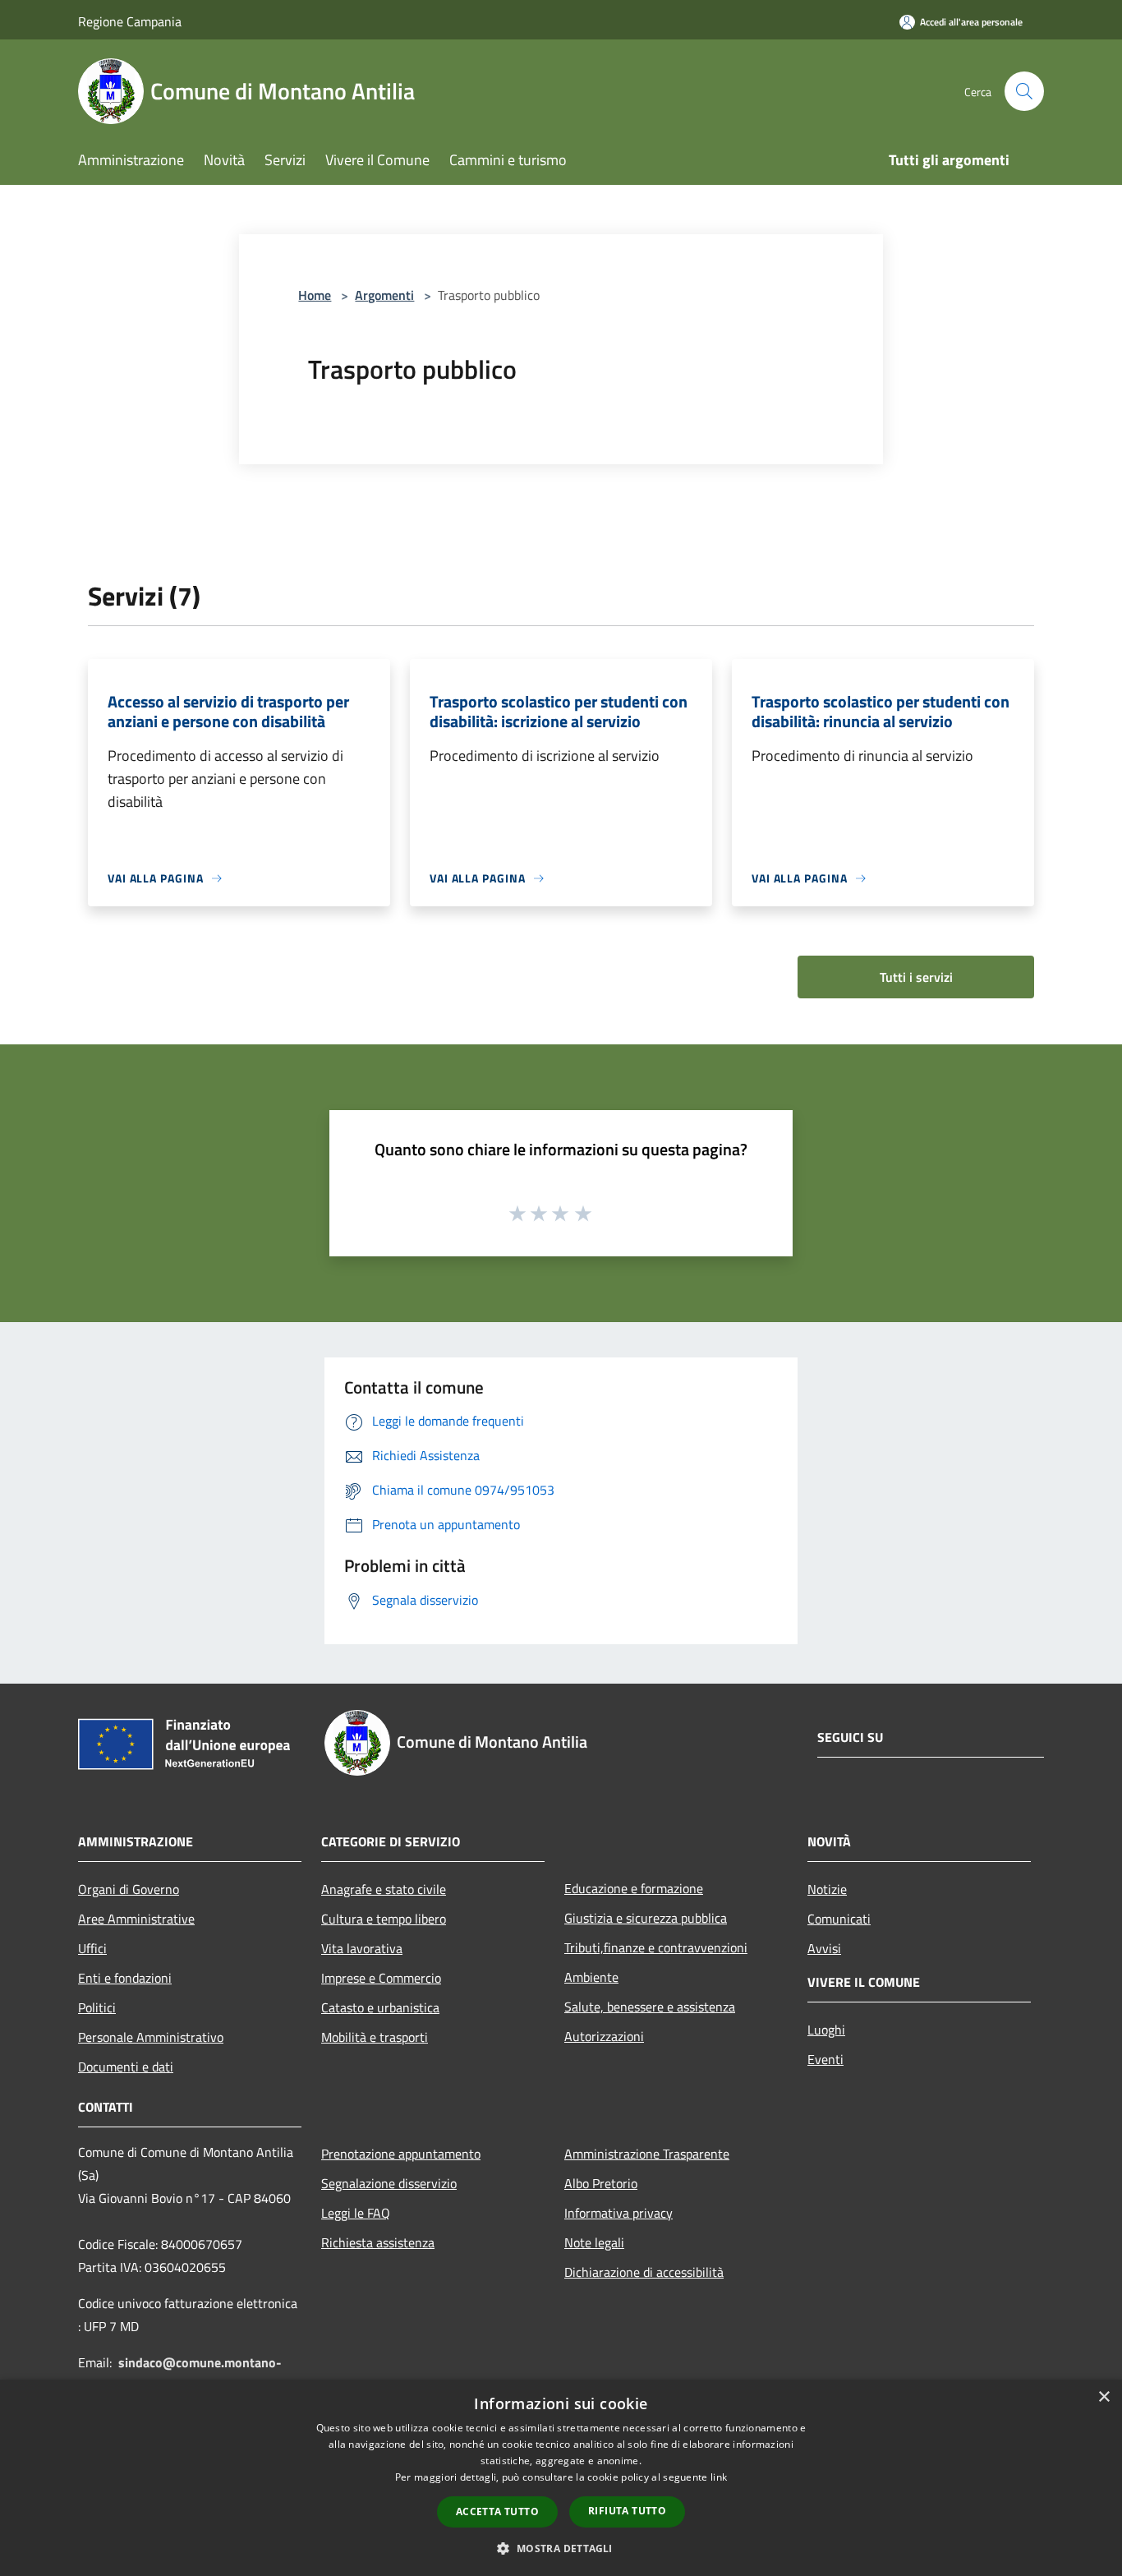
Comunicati (839, 1919)
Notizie (827, 1889)
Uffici (92, 1948)
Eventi (825, 2059)
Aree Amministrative (136, 1919)
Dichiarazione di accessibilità (644, 2272)
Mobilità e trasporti (375, 2037)
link (719, 2477)
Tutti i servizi (916, 977)
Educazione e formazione (634, 1888)
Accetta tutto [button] (497, 2511)
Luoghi (826, 2030)
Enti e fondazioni (125, 1978)
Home (315, 295)
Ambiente (591, 1977)
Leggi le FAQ (356, 2213)
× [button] (1104, 2397)
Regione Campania (130, 21)
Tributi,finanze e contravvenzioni (656, 1947)
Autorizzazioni (604, 2036)
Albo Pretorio (601, 2183)
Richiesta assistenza (378, 2242)
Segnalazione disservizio (389, 2183)
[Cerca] (1024, 91)
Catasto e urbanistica (380, 2007)
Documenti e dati (126, 2067)
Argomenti (384, 295)
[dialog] (561, 2478)
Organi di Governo (129, 1889)
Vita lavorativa (362, 1948)
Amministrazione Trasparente (647, 2154)
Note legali (594, 2242)
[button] (561, 2548)
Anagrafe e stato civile (384, 1889)
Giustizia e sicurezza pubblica (646, 1918)
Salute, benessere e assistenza (650, 2007)
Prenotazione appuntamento (401, 2154)
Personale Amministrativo (151, 2037)
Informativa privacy (618, 2213)
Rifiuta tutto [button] (627, 2511)
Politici (97, 2007)
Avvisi (824, 1948)
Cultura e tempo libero (384, 1919)
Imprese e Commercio (381, 1978)
